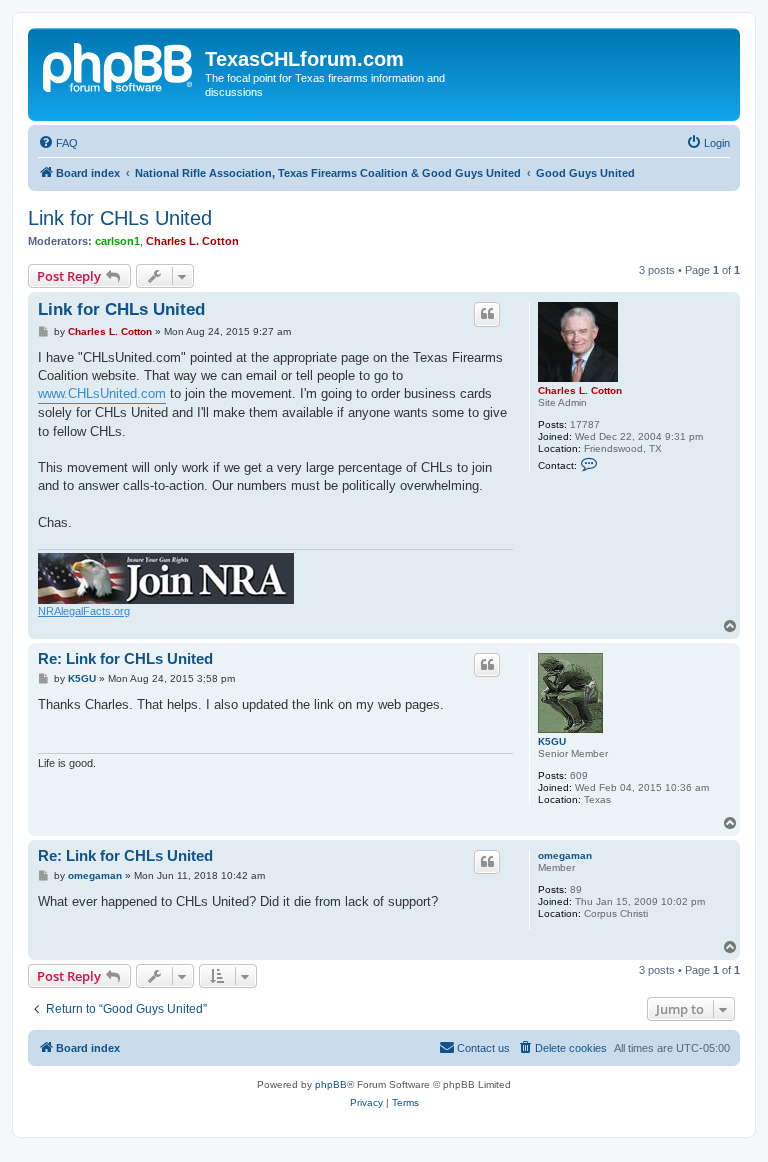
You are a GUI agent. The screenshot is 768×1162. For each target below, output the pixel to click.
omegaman (565, 855)
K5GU (552, 741)
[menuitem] (58, 143)
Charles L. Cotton (192, 241)
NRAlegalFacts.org (84, 611)
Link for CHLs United (120, 218)
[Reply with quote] (487, 314)
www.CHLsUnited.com (102, 393)
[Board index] (119, 65)
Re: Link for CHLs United (125, 658)
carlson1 (117, 241)
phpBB (331, 1084)
